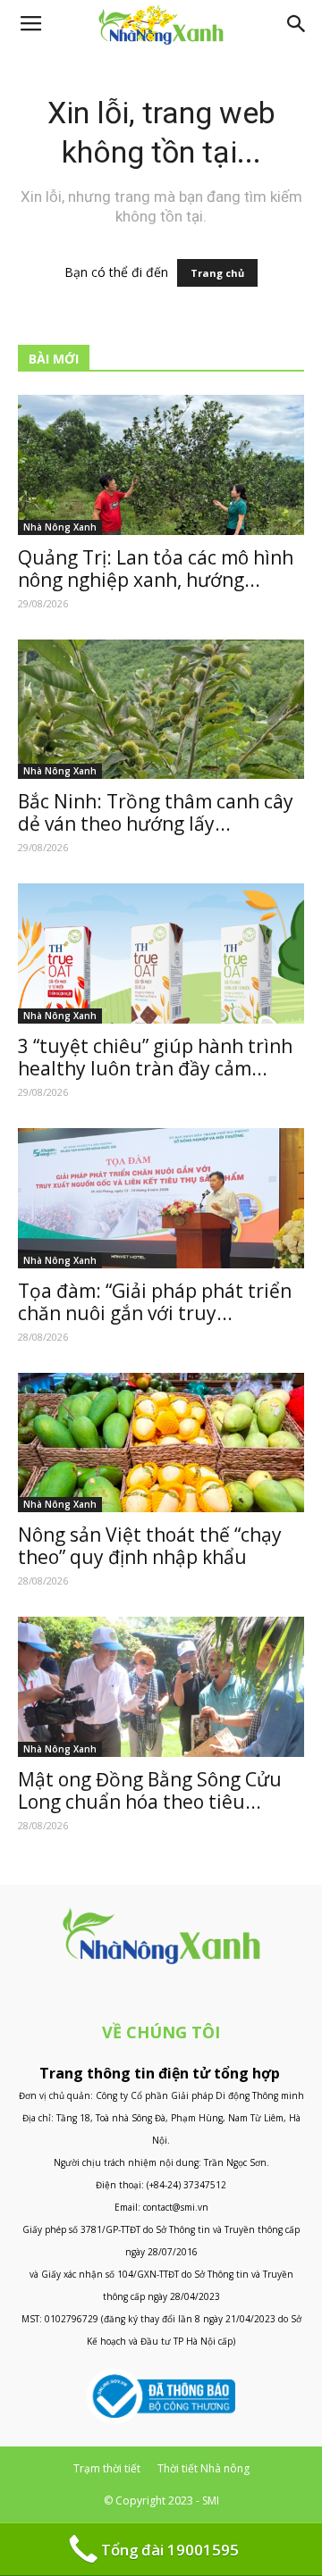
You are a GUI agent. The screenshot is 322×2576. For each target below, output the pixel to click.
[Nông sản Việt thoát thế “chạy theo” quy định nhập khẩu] (161, 1443)
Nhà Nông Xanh (60, 527)
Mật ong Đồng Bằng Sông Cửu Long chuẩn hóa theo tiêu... (150, 1790)
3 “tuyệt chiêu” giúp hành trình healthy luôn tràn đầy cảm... (155, 1057)
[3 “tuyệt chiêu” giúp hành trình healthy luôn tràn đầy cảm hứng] (161, 953)
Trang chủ (217, 273)
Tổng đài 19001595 (170, 2550)
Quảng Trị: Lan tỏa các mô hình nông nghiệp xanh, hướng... (156, 569)
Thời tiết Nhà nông (203, 2468)
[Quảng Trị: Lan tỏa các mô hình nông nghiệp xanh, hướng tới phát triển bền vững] (161, 465)
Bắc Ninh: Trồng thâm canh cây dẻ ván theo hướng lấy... (156, 812)
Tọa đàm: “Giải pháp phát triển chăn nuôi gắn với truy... (155, 1302)
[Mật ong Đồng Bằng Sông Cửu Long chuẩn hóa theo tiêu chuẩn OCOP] (161, 1687)
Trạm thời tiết (107, 2468)
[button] (297, 24)
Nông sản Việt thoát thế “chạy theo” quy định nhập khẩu (150, 1546)
